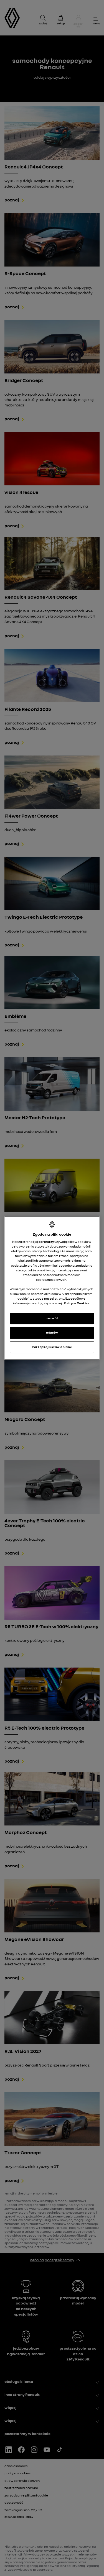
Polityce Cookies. (77, 1303)
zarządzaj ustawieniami (52, 1347)
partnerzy (46, 1242)
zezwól (52, 1318)
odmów (52, 1333)
